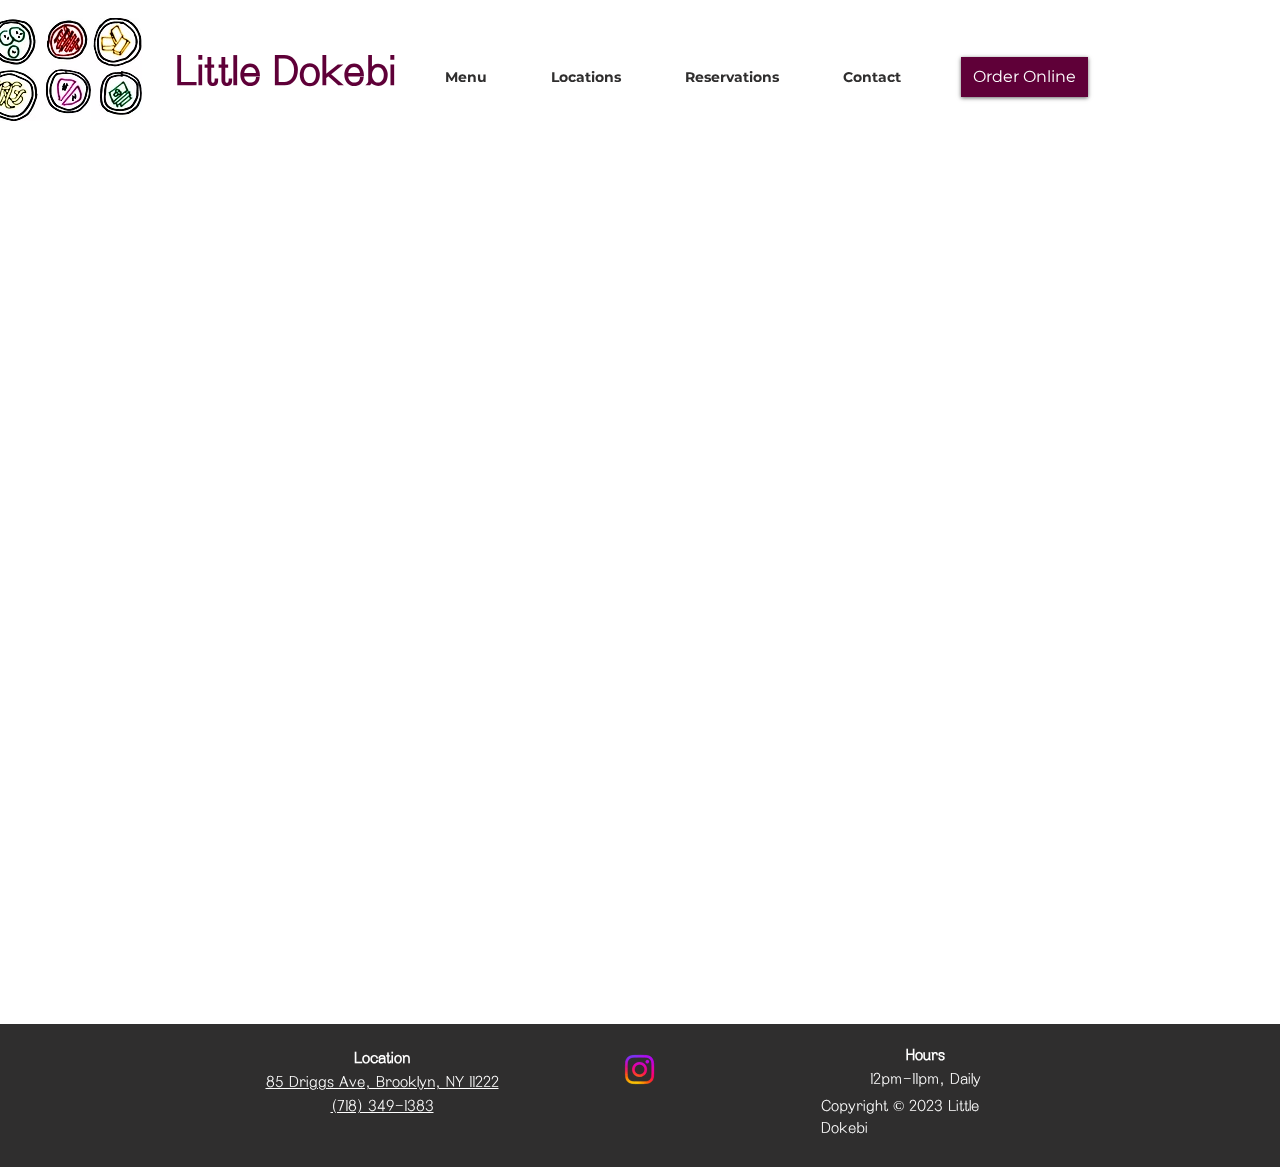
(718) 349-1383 (382, 1106)
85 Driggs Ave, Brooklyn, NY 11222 (382, 1082)
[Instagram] (639, 1069)
